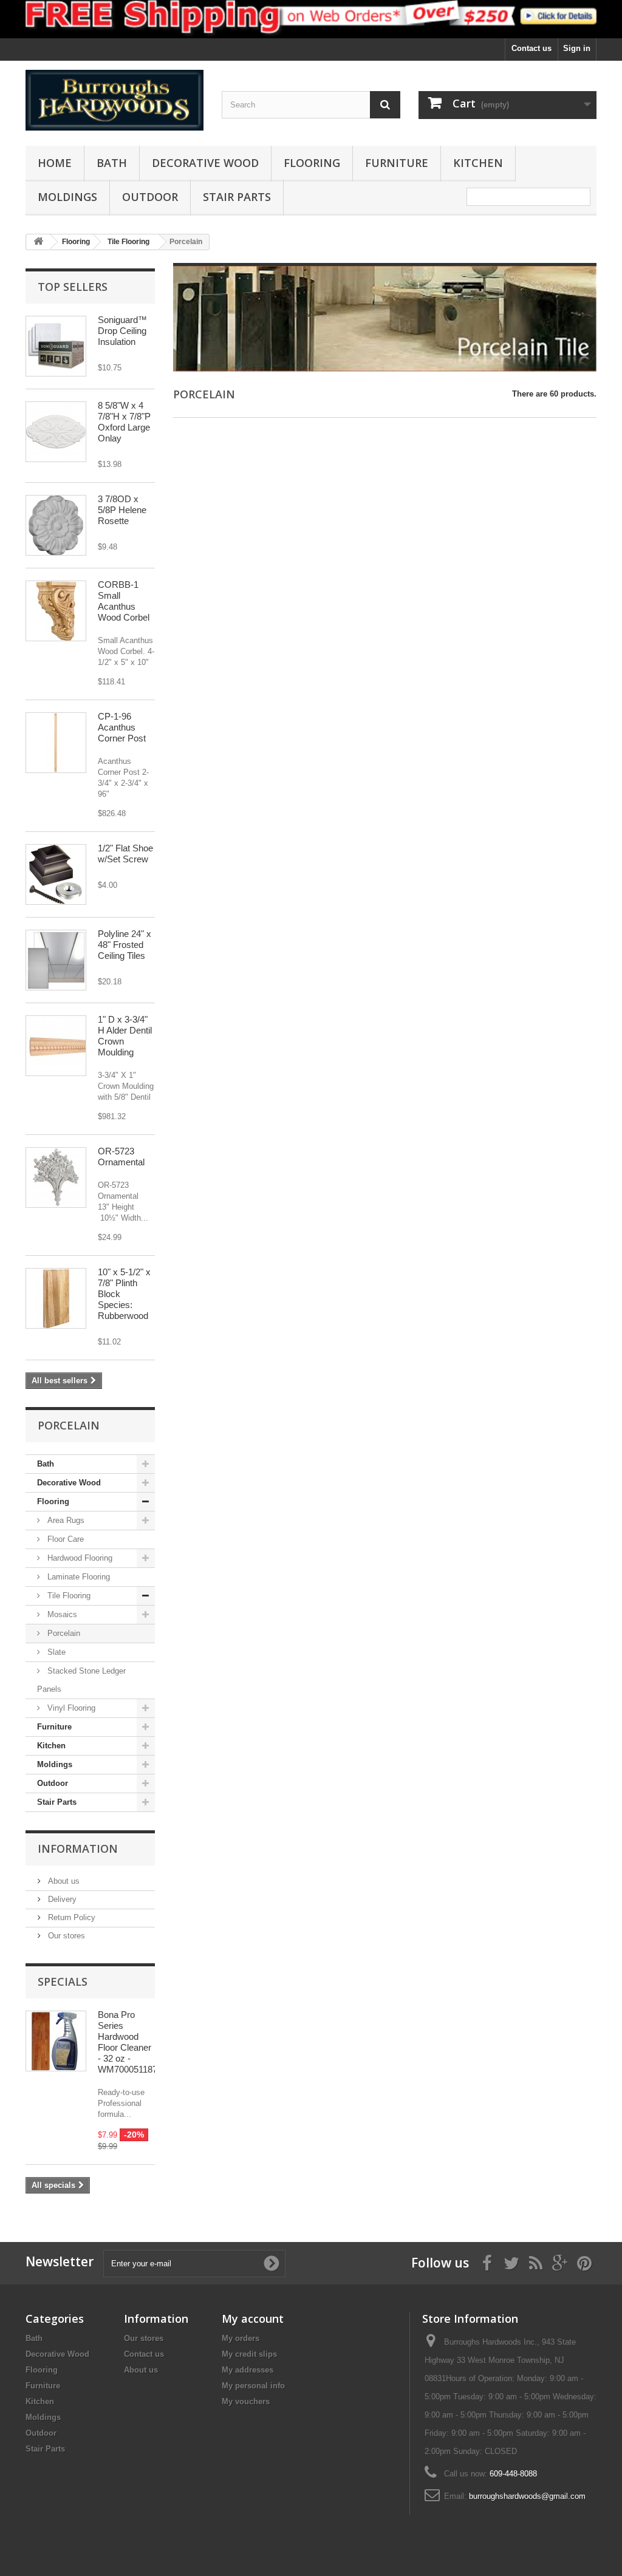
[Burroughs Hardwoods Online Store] (114, 101)
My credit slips (249, 2354)
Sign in (577, 48)
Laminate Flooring (77, 1577)
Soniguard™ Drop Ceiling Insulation (122, 331)
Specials (63, 1981)
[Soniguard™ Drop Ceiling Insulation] (56, 346)
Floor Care (64, 1539)
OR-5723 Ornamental (121, 1157)
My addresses (248, 2370)
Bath (112, 163)
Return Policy (70, 1917)
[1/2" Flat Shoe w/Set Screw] (56, 874)
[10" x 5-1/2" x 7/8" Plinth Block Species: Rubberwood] (56, 1298)
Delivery (61, 1899)
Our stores (65, 1936)
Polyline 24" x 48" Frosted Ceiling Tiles (125, 945)
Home (55, 163)
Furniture (397, 163)
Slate (55, 1652)
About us (63, 1881)
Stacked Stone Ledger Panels (81, 1680)
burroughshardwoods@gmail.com (527, 2496)
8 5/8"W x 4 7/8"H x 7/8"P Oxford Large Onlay (124, 422)
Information (78, 1849)
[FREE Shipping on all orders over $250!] (311, 19)
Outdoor (150, 197)
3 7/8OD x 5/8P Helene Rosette (122, 510)
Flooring (312, 163)
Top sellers (73, 287)
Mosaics (61, 1614)
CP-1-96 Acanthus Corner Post (122, 727)
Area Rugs (65, 1520)
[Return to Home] (38, 242)
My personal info (253, 2386)
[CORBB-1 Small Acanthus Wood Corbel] (56, 611)
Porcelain (63, 1633)
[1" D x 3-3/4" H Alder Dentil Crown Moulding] (56, 1046)
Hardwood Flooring (79, 1558)
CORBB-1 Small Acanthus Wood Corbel (124, 601)
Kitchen (478, 163)
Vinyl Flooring (70, 1708)
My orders (241, 2338)
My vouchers (246, 2401)
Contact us (531, 48)
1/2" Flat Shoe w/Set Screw (125, 854)
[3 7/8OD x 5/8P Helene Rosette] (56, 525)
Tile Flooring (68, 1596)
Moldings (67, 197)
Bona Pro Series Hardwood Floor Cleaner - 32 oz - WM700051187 (128, 2042)
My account (253, 2319)
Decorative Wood (205, 163)
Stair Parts (237, 197)
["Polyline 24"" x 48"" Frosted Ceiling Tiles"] (56, 960)
